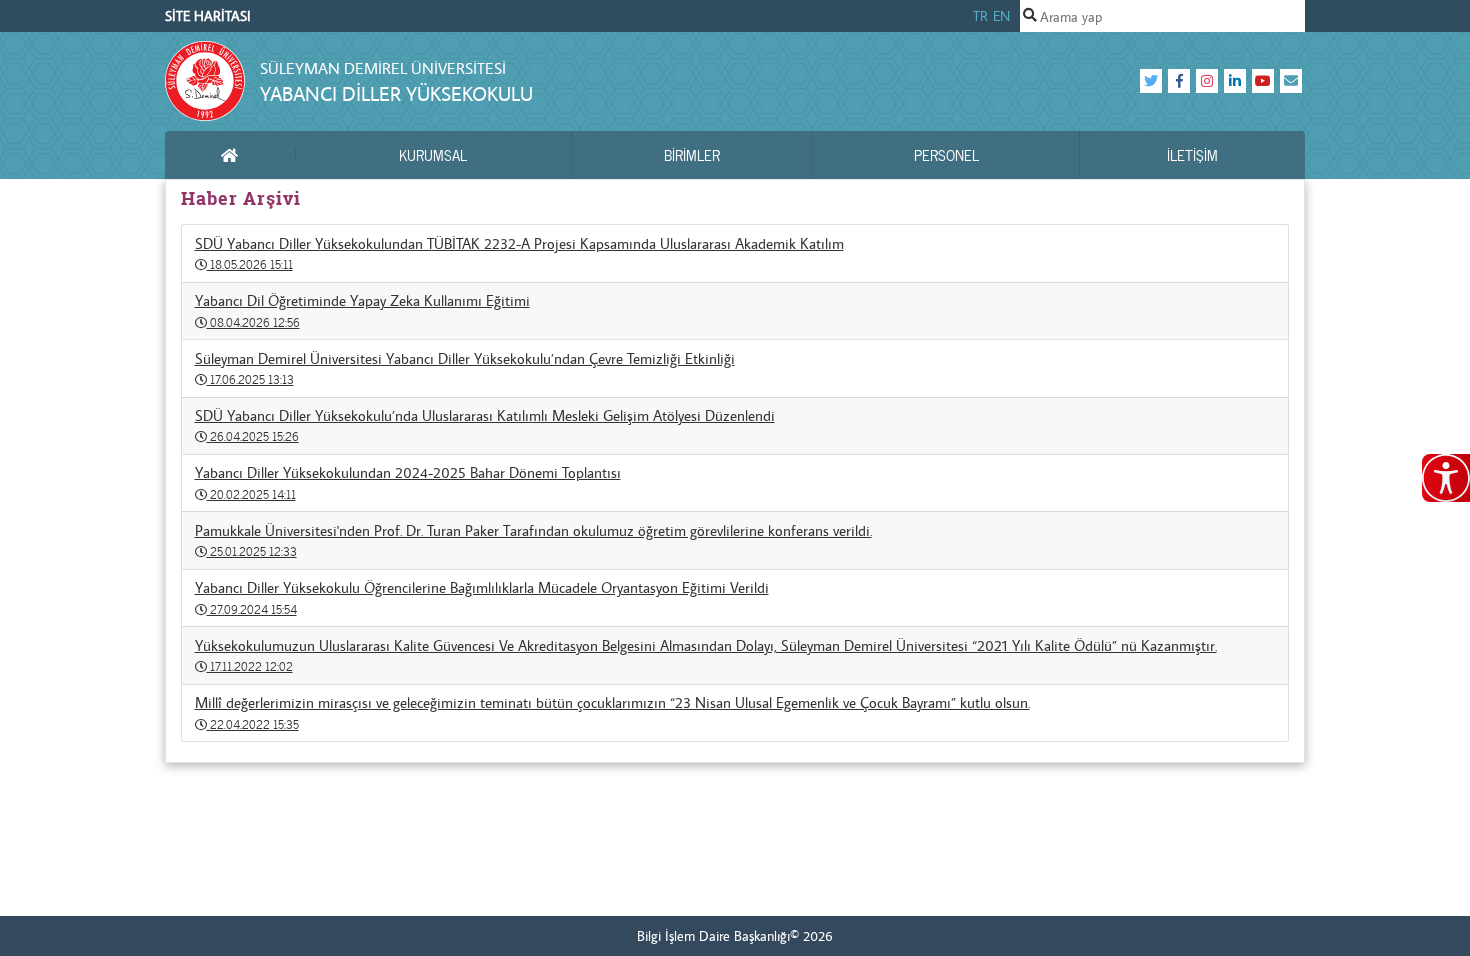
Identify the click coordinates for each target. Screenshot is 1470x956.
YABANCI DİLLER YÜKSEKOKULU (396, 93)
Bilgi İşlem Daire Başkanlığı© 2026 (735, 936)
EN (1001, 16)
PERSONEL (946, 155)
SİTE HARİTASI (208, 16)
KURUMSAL (433, 155)
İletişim (1192, 155)
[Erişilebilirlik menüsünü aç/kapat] (1446, 478)
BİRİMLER (692, 155)
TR (980, 16)
